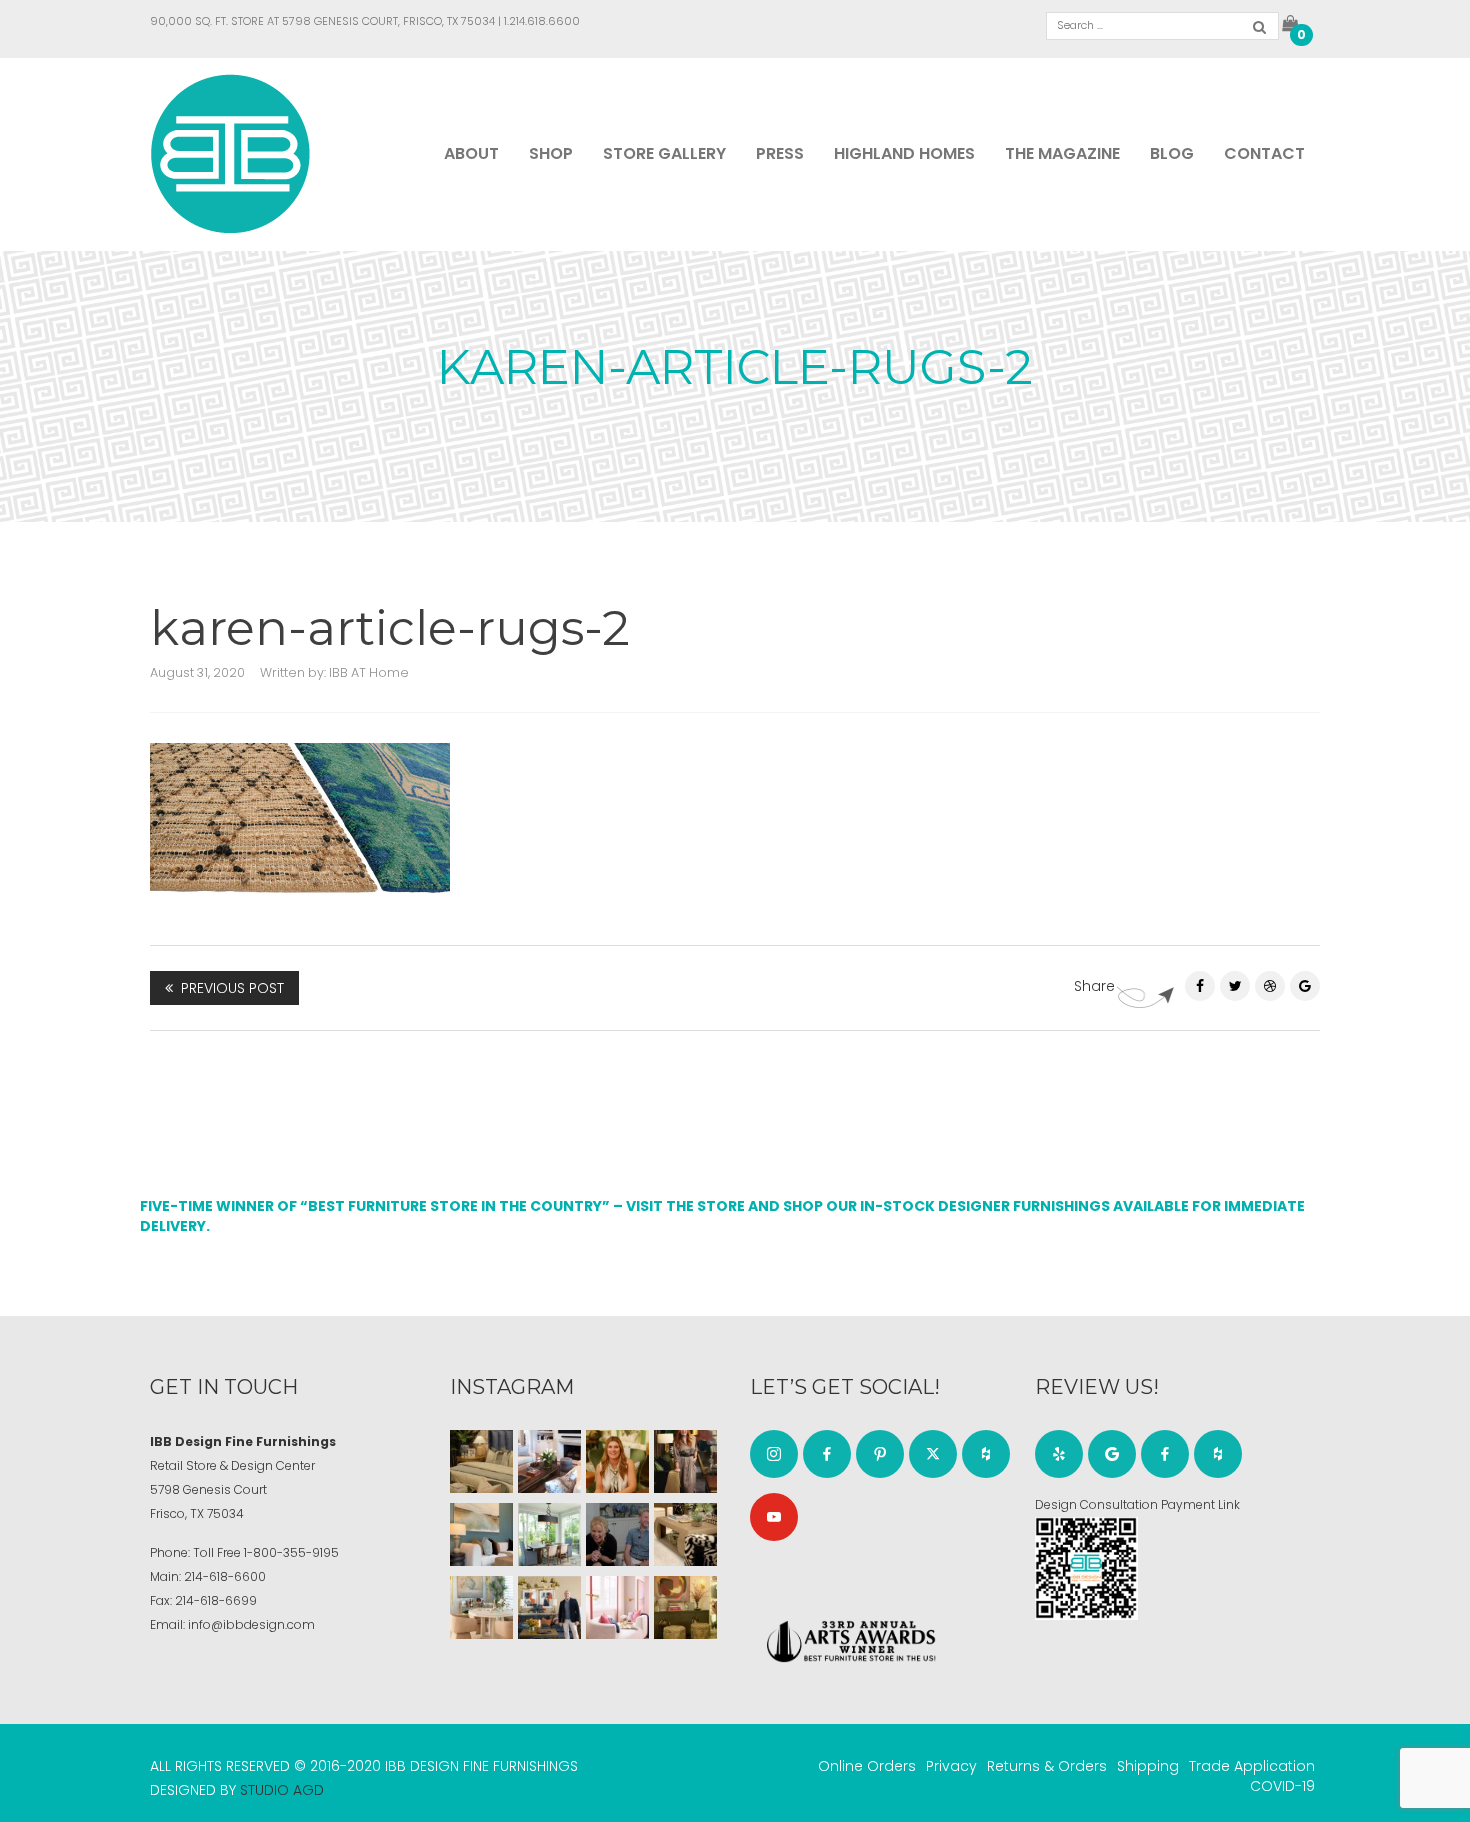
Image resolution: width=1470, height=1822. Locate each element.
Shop (551, 153)
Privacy (951, 1766)
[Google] (1112, 1454)
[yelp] (1059, 1454)
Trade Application (1252, 1766)
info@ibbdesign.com (251, 1624)
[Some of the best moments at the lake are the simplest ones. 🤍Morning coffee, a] (549, 1534)
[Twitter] (1235, 986)
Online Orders (867, 1766)
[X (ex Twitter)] (933, 1454)
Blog (1172, 153)
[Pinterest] (1270, 986)
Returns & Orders (1047, 1766)
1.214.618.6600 (542, 21)
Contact (1264, 153)
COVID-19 (1282, 1786)
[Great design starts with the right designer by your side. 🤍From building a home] (481, 1607)
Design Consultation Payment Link (1137, 1504)
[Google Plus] (1305, 986)
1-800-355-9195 (291, 1552)
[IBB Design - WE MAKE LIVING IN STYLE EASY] (230, 153)
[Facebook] (1200, 986)
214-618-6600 (225, 1576)
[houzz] (986, 1454)
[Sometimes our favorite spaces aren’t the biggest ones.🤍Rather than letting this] (617, 1607)
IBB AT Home (369, 672)
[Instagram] (774, 1454)
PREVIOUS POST (232, 988)
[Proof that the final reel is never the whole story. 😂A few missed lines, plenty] (617, 1534)
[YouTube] (774, 1517)
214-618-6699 (216, 1600)
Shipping (1148, 1766)
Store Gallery (664, 153)
